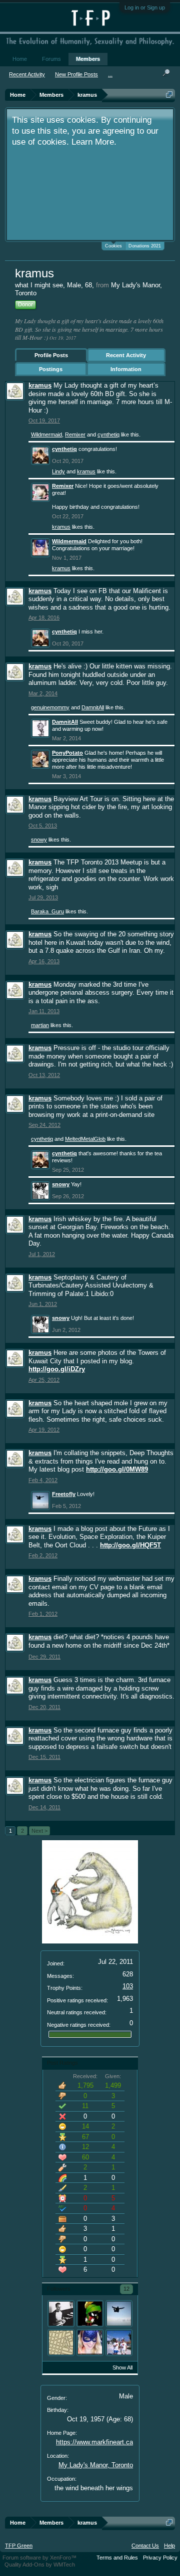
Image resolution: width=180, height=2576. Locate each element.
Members (88, 59)
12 (126, 2289)
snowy (39, 840)
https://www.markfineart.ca (94, 2442)
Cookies (113, 246)
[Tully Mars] (119, 2343)
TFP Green (19, 2546)
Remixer (75, 434)
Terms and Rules (117, 2558)
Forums (51, 59)
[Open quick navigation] (169, 95)
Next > (39, 1831)
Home (20, 59)
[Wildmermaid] (90, 2343)
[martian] (90, 2314)
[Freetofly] (119, 2314)
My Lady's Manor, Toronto (96, 2465)
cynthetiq (108, 434)
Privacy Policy (160, 2558)
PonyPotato (67, 753)
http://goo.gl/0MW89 (117, 1469)
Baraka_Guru (47, 911)
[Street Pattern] (61, 2343)
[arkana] (61, 2314)
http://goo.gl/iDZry (57, 1369)
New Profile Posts (76, 74)
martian (40, 1025)
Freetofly (64, 1494)
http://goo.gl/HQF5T (130, 1545)
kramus (40, 385)
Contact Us (145, 2546)
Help (169, 2546)
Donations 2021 (145, 246)
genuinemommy (50, 707)
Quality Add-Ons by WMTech (40, 2565)
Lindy (58, 471)
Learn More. (94, 142)
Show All (122, 2367)
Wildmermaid (46, 434)
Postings (51, 369)
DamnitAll (93, 707)
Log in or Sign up (145, 7)
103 (128, 1986)
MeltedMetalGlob (85, 1139)
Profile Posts (51, 355)
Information (126, 369)
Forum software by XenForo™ (39, 2558)
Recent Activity (126, 355)
